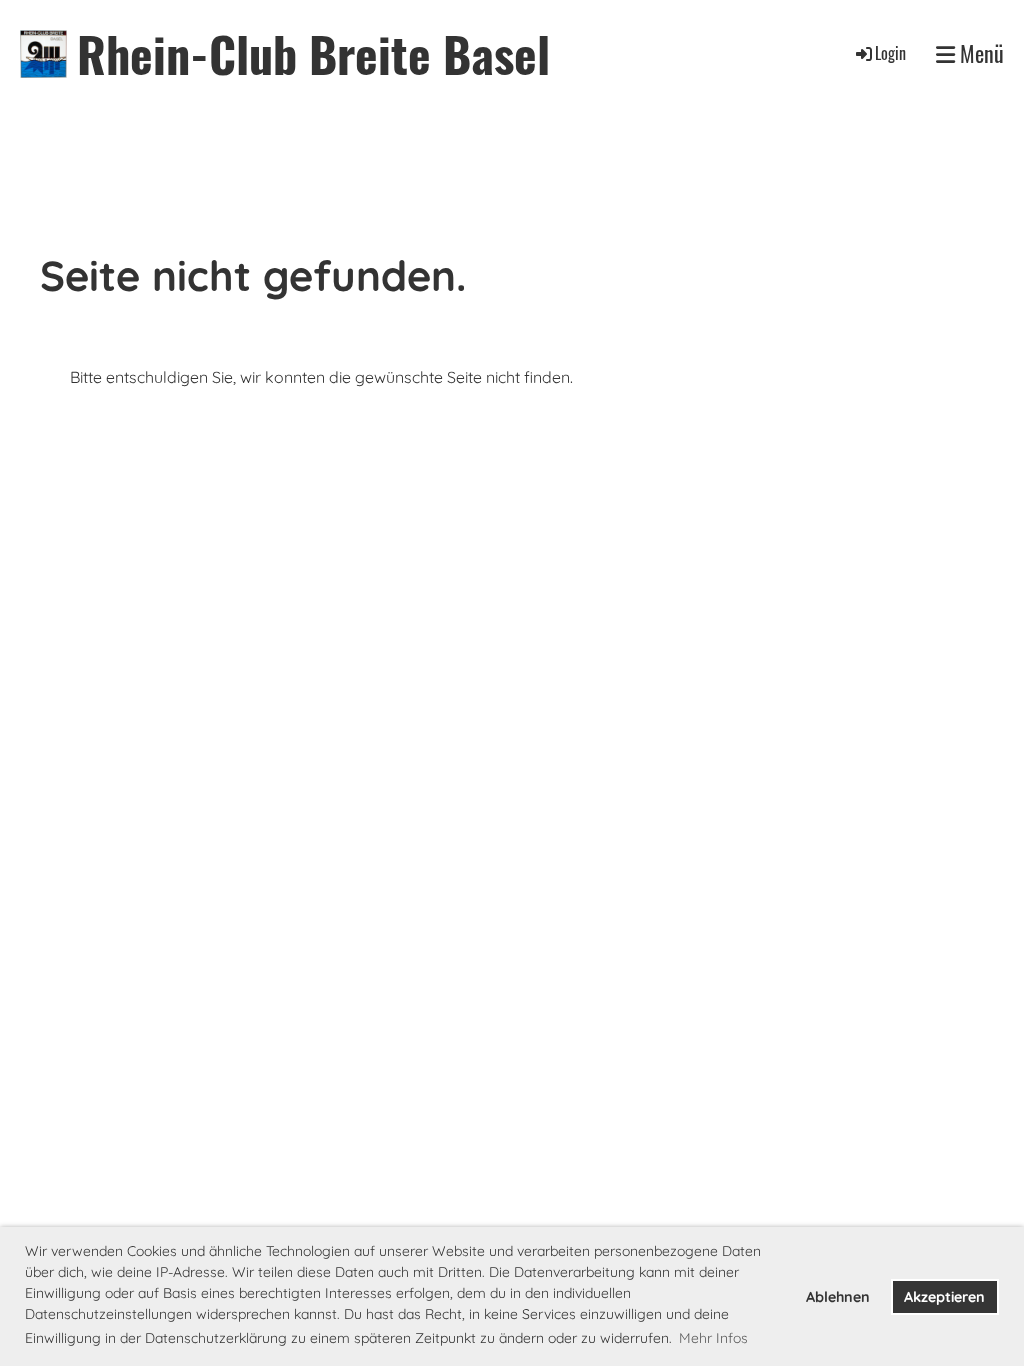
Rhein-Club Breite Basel (313, 53)
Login (890, 53)
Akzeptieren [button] (944, 1297)
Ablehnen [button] (838, 1297)
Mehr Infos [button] (713, 1338)
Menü (979, 53)
